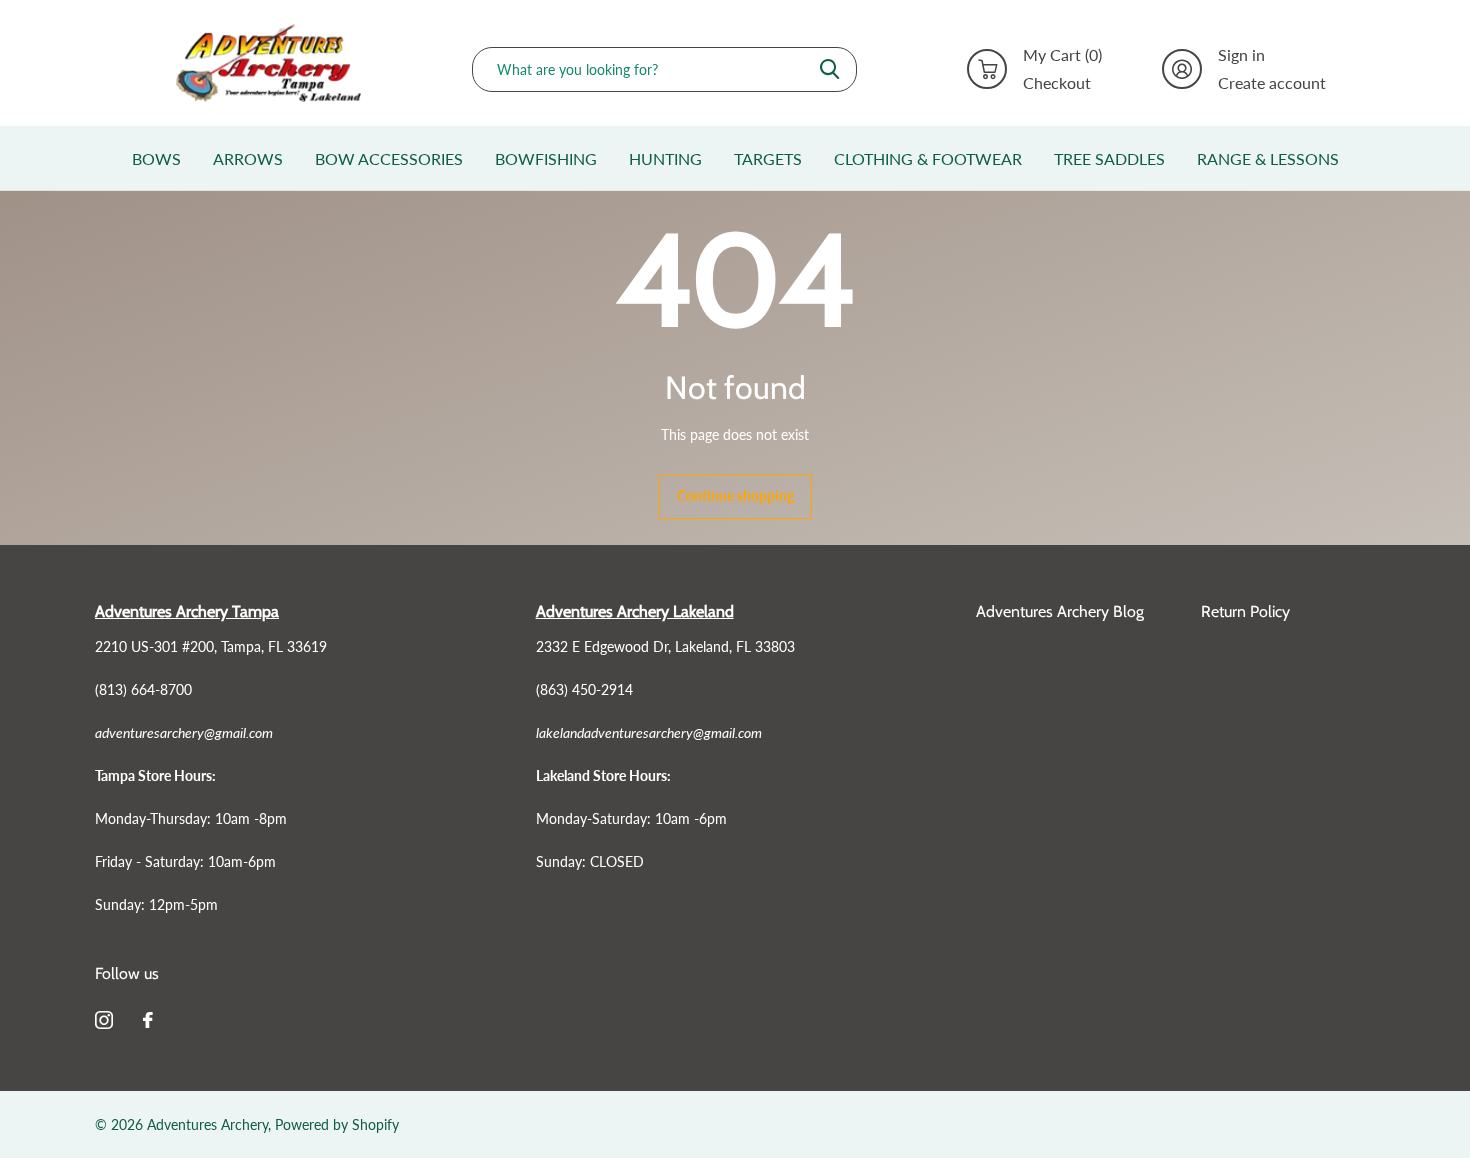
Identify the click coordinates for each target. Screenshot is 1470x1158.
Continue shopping (735, 495)
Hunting (665, 158)
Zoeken (829, 69)
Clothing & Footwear (928, 158)
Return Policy (1245, 611)
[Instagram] (104, 1020)
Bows (156, 158)
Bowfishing (546, 158)
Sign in (1241, 55)
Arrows (248, 158)
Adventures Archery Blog (1060, 611)
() (1062, 55)
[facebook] (148, 1020)
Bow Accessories (389, 158)
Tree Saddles (1109, 158)
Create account (1272, 83)
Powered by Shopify (337, 1124)
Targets (768, 158)
